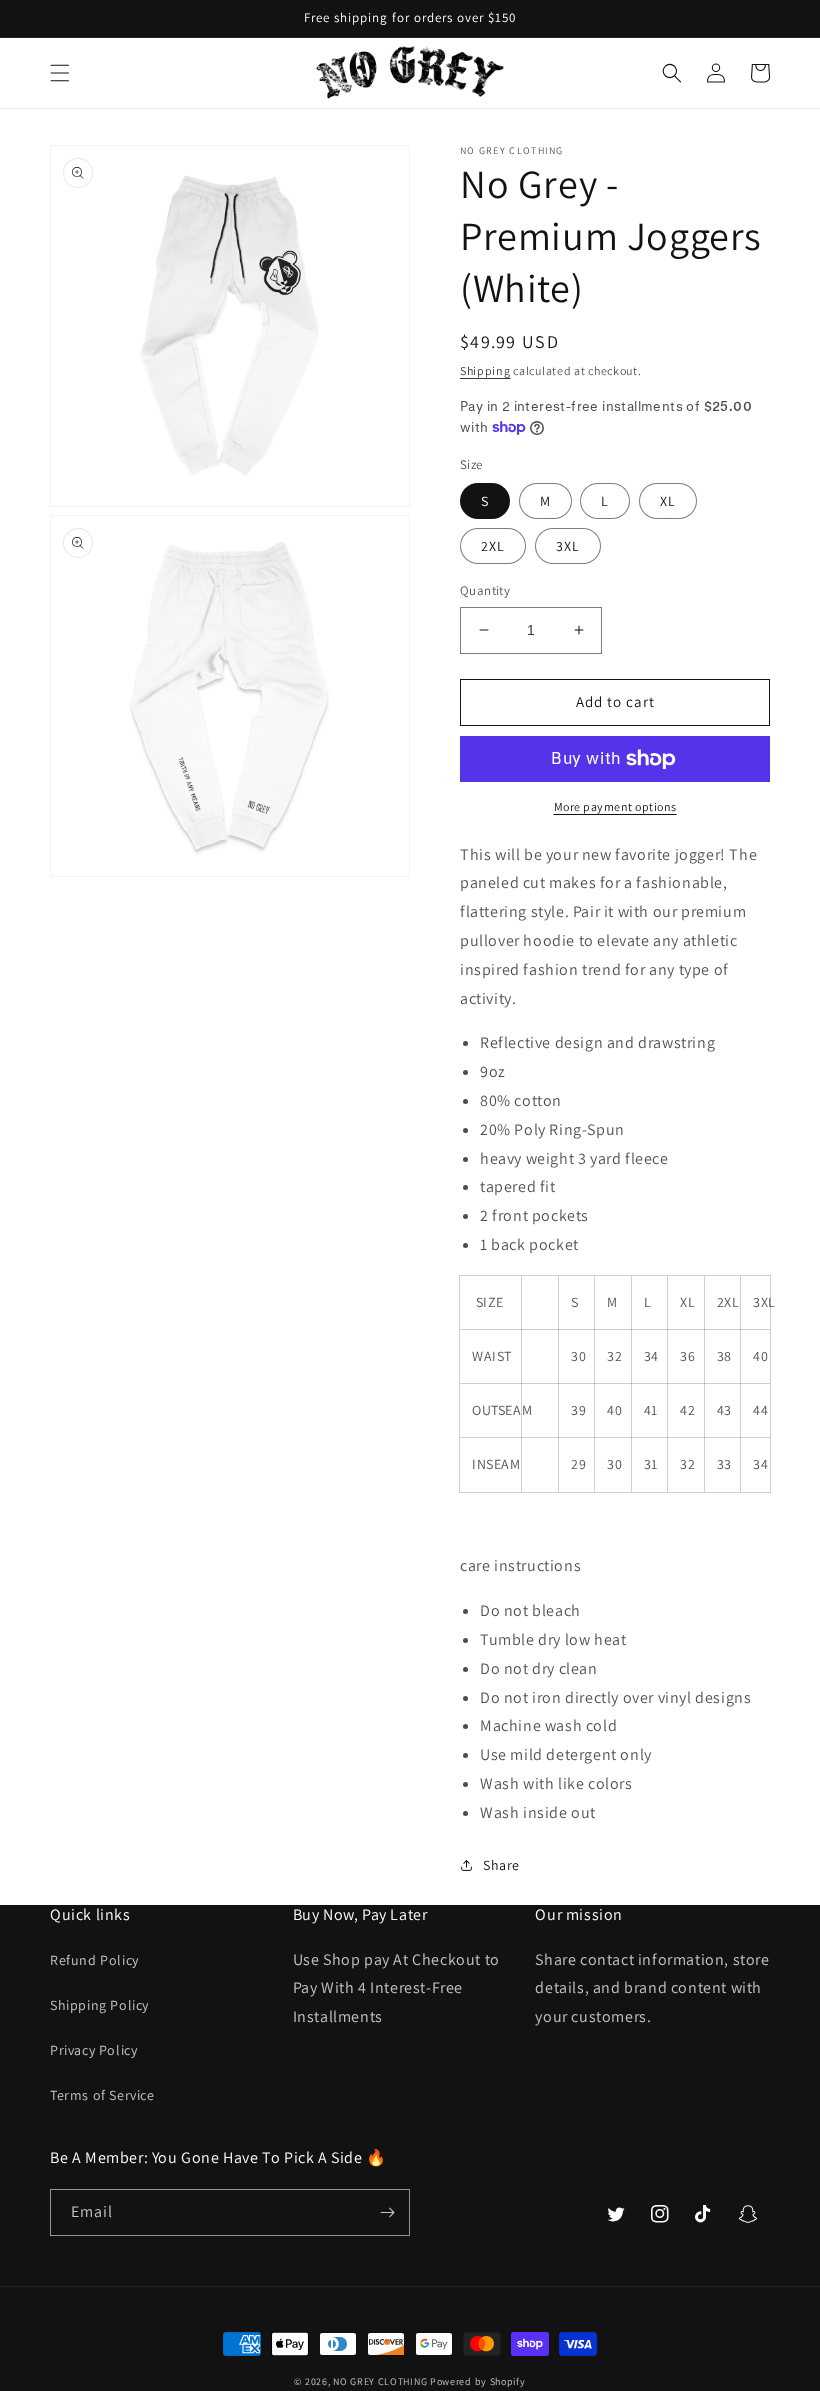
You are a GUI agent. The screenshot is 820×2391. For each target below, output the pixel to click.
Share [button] (501, 1865)
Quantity (485, 590)
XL (668, 501)
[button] (60, 73)
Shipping (485, 370)
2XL (493, 546)
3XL (568, 546)
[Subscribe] (387, 2212)
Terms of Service (102, 2095)
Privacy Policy (93, 2050)
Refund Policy (94, 1960)
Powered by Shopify (478, 2381)
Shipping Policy (99, 2005)
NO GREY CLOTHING (380, 2381)
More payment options (615, 806)
